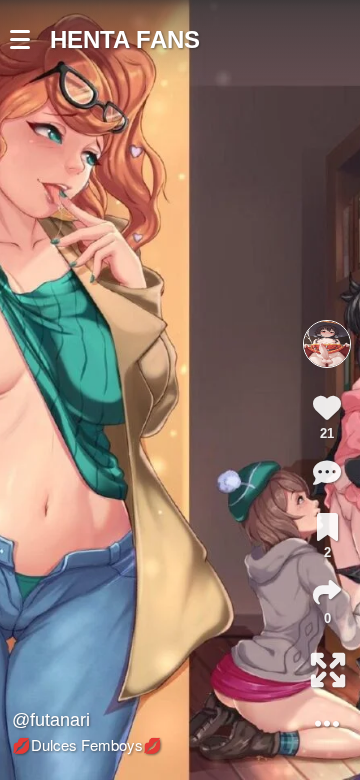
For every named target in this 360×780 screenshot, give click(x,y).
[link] (327, 527)
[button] (30, 40)
